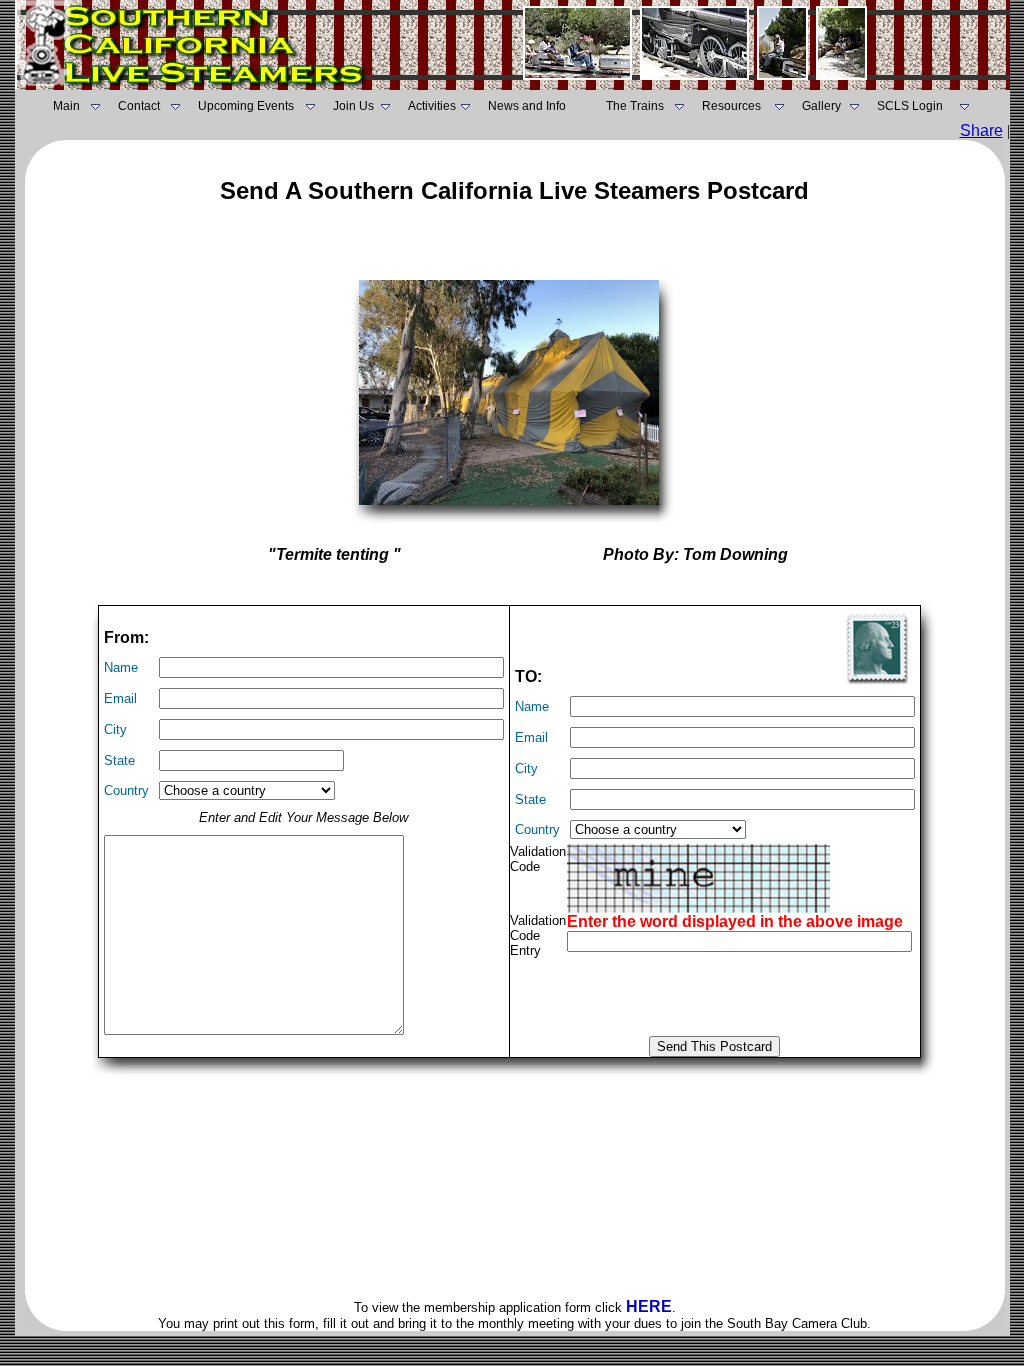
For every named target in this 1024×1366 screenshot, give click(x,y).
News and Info (527, 106)
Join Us (353, 106)
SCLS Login (910, 106)
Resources (731, 106)
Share (981, 130)
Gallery (821, 106)
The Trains (635, 106)
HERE (649, 1306)
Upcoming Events (246, 106)
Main (66, 106)
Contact (139, 106)
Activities (432, 106)
